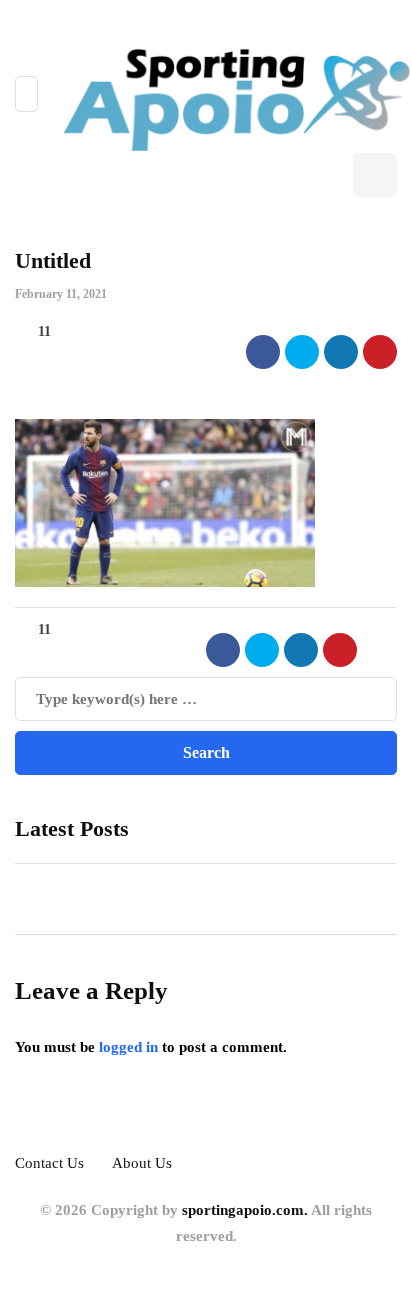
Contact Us (49, 1163)
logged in (128, 1047)
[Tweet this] (302, 352)
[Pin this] (380, 352)
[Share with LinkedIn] (341, 352)
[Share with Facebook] (263, 352)
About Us (142, 1163)
